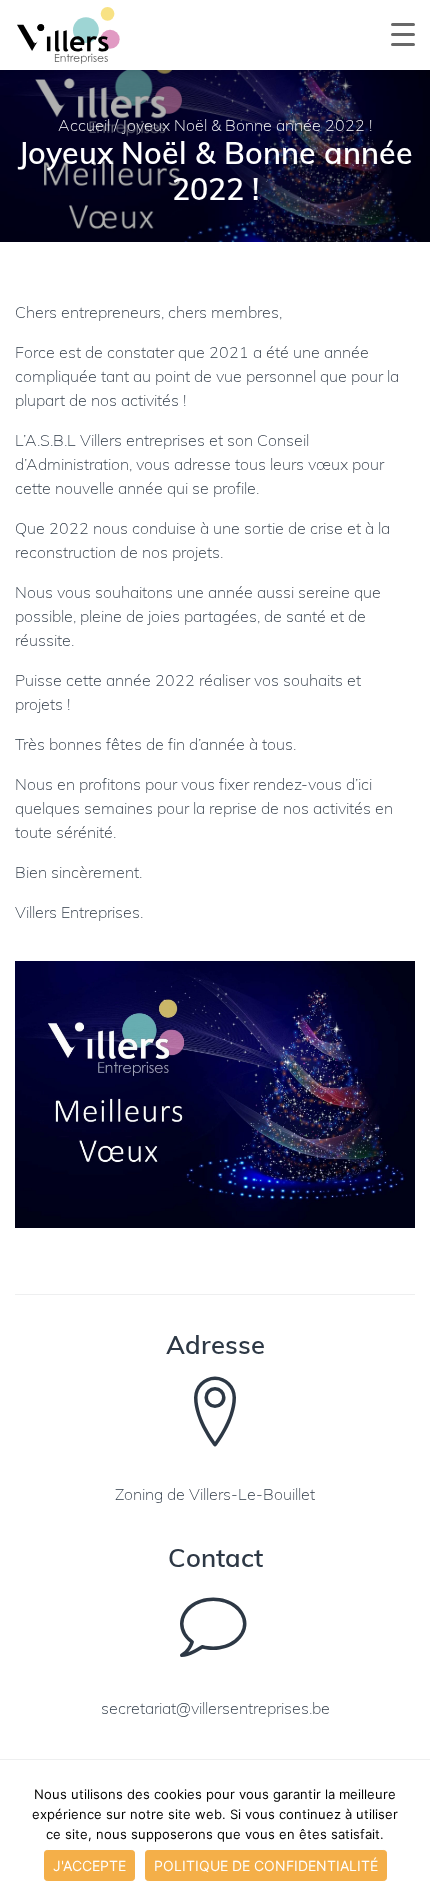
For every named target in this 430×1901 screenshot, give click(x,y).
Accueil (84, 127)
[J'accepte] (405, 1835)
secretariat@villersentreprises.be (215, 1710)
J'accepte (89, 1865)
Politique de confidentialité (266, 1865)
